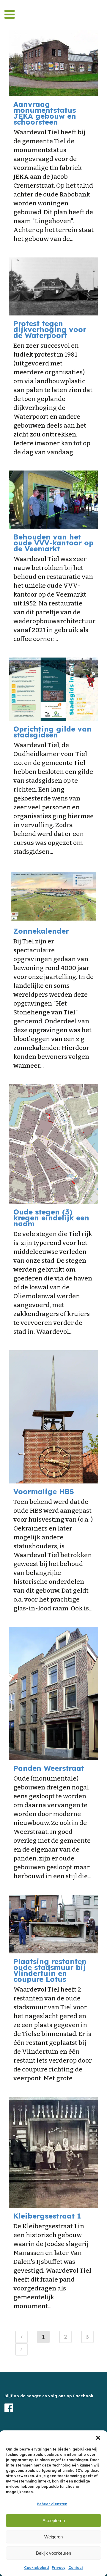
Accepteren (54, 2521)
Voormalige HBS (44, 1491)
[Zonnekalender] (53, 897)
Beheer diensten (52, 2504)
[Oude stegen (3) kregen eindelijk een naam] (53, 1144)
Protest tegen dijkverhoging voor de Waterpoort (50, 329)
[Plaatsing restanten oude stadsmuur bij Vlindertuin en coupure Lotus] (53, 1924)
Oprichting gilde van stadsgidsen (52, 732)
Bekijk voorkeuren (53, 2553)
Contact (76, 2568)
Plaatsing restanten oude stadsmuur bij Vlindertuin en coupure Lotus (50, 1970)
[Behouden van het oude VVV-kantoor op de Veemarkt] (53, 500)
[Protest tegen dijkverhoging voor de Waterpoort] (53, 286)
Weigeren (53, 2537)
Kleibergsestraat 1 (47, 2216)
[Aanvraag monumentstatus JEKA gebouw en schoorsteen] (53, 63)
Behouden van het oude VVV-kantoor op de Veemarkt (53, 543)
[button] (98, 2438)
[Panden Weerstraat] (53, 1694)
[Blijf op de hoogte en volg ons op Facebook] (53, 2408)
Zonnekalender (41, 931)
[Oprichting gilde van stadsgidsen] (53, 689)
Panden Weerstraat (49, 1768)
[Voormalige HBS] (53, 1417)
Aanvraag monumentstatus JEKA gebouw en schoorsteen (45, 113)
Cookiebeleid (36, 2568)
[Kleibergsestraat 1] (53, 2152)
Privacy (59, 2568)
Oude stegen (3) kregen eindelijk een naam (51, 1218)
